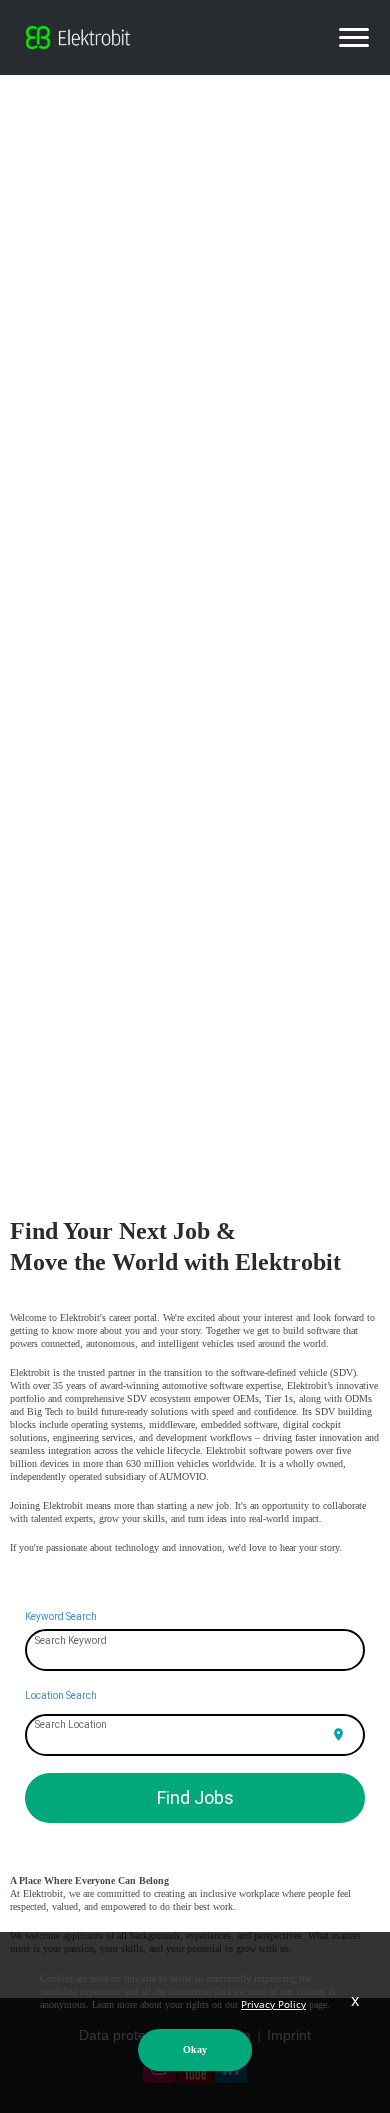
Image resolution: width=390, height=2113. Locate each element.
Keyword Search (61, 1616)
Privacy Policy (273, 2004)
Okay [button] (195, 2049)
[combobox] (195, 1651)
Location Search (61, 1695)
